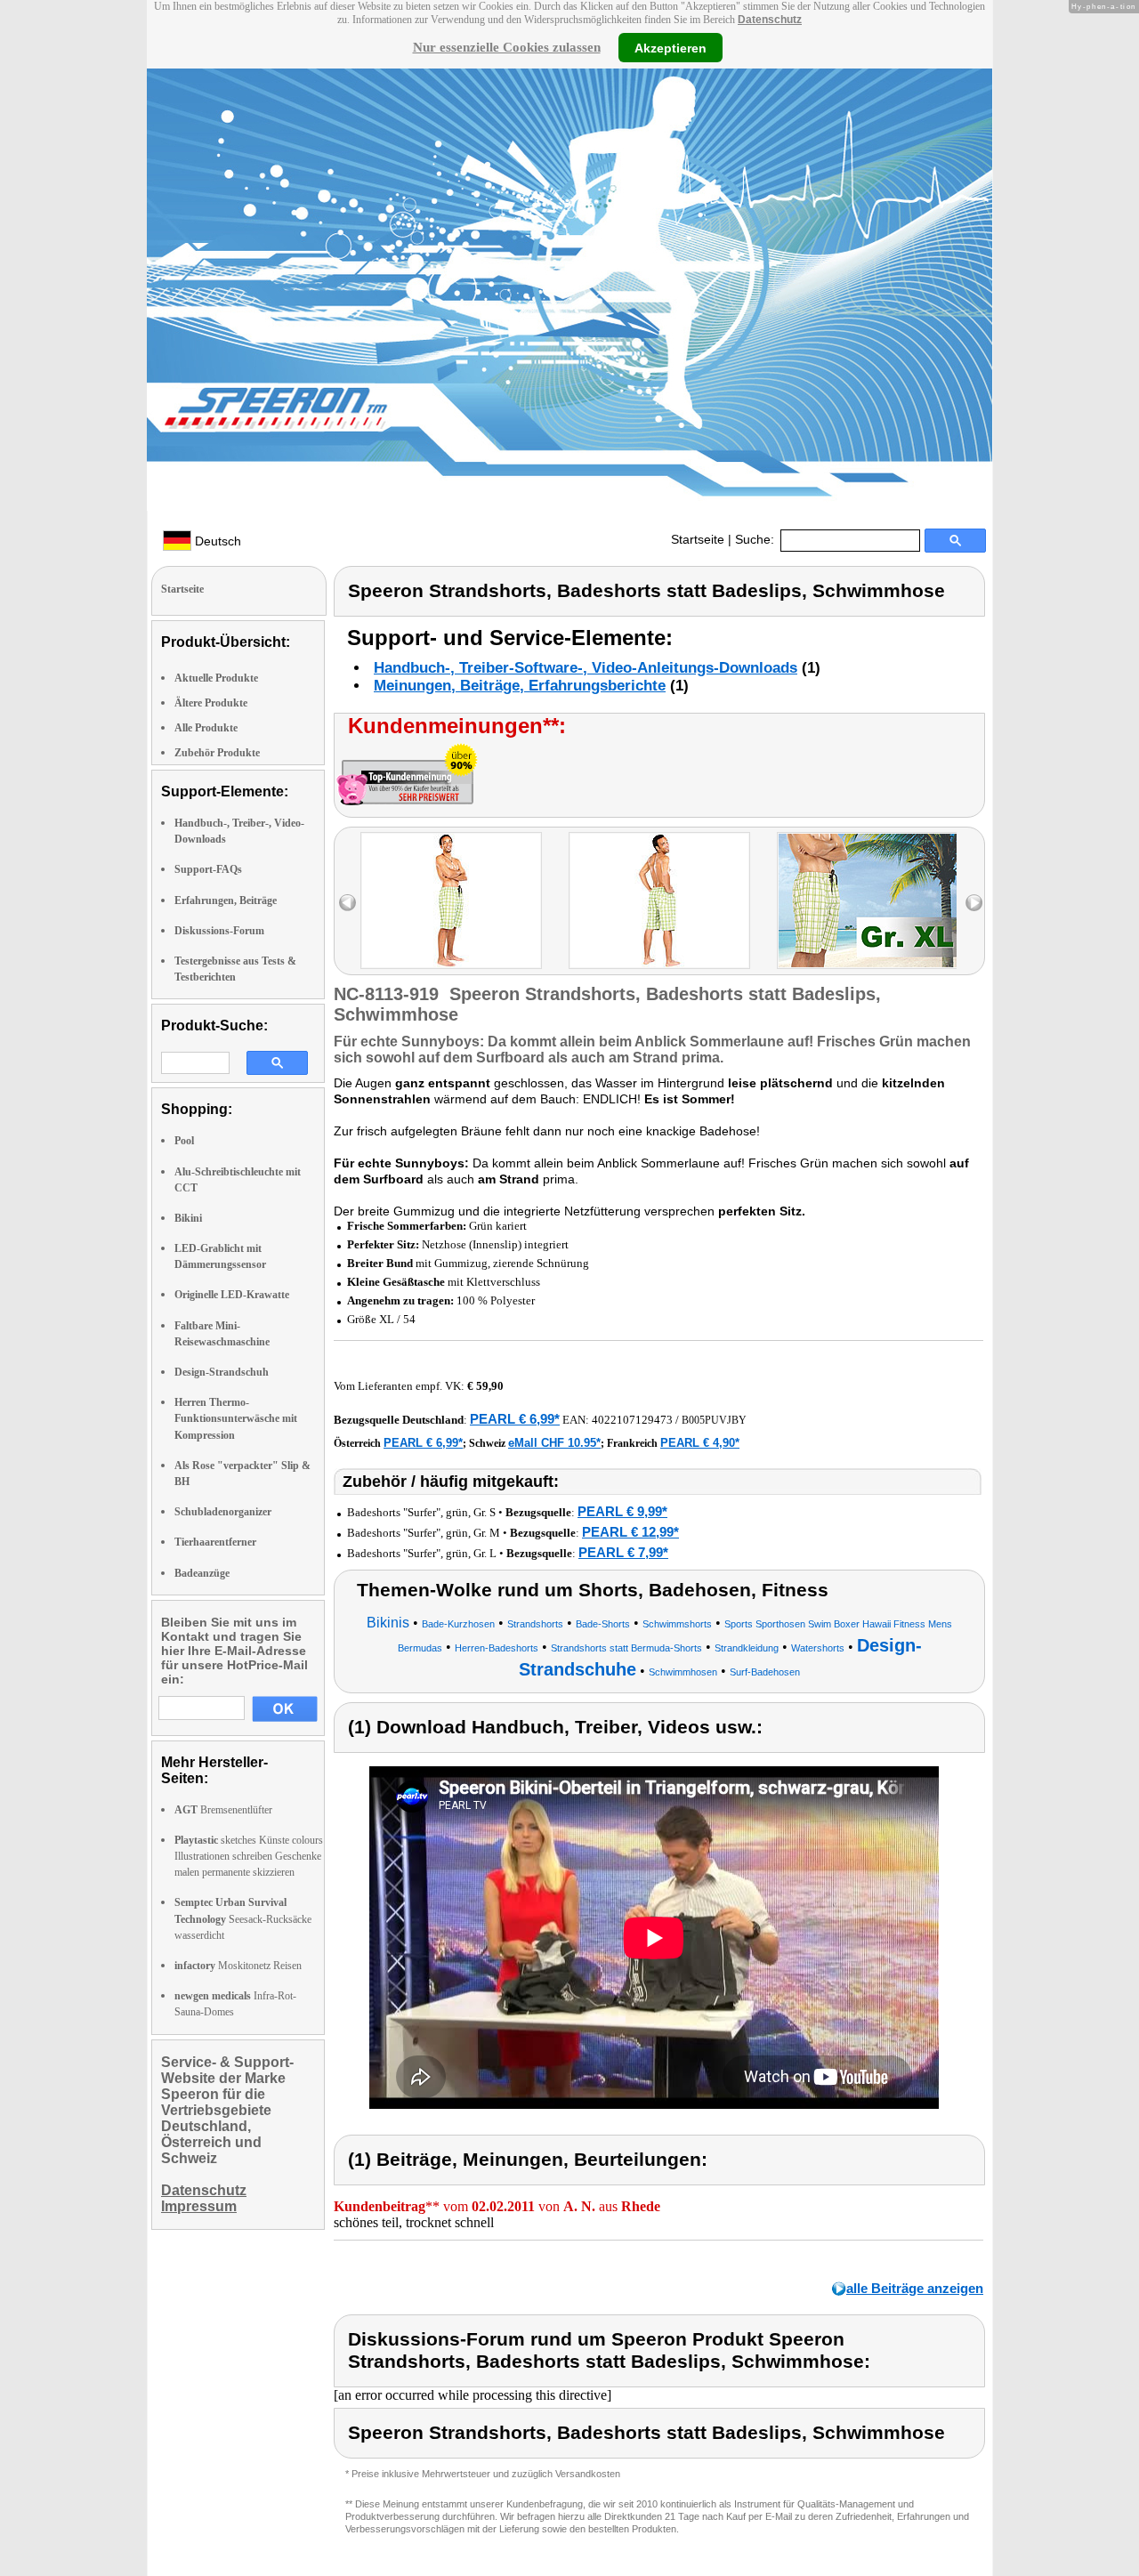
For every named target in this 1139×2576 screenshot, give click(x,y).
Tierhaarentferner (215, 1542)
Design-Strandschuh (222, 1372)
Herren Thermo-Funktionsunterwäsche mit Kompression (236, 1418)
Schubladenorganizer (223, 1512)
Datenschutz (770, 20)
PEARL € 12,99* (630, 1532)
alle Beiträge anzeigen (915, 2288)
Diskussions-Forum (219, 931)
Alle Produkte (206, 728)
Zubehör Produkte (217, 753)
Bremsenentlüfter (223, 1810)
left (347, 903)
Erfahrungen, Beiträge (226, 900)
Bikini (188, 1218)
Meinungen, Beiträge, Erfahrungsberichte (520, 686)
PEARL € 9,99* (622, 1511)
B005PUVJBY (714, 1420)
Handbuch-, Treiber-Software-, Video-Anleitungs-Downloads (586, 668)
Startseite (698, 539)
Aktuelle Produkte (216, 678)
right (974, 903)
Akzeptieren (670, 47)
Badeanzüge (202, 1573)
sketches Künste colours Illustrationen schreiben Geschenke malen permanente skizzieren (249, 1856)
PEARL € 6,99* (515, 1419)
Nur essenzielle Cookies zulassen (507, 47)
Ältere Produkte (211, 703)
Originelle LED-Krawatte (232, 1295)
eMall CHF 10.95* (554, 1443)
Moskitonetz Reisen (238, 1966)
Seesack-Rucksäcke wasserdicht (243, 1918)
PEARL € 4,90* (700, 1443)
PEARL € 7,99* (623, 1552)
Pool (184, 1141)
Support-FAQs (208, 869)
